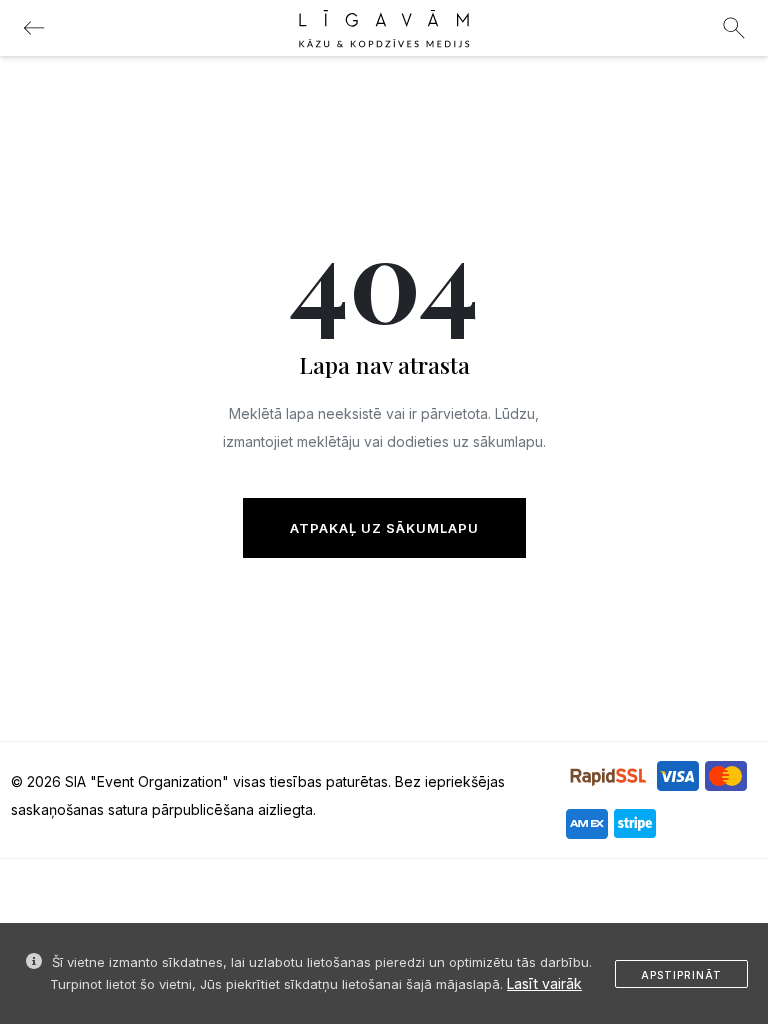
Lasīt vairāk (544, 983)
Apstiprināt (681, 975)
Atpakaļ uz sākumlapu (384, 528)
